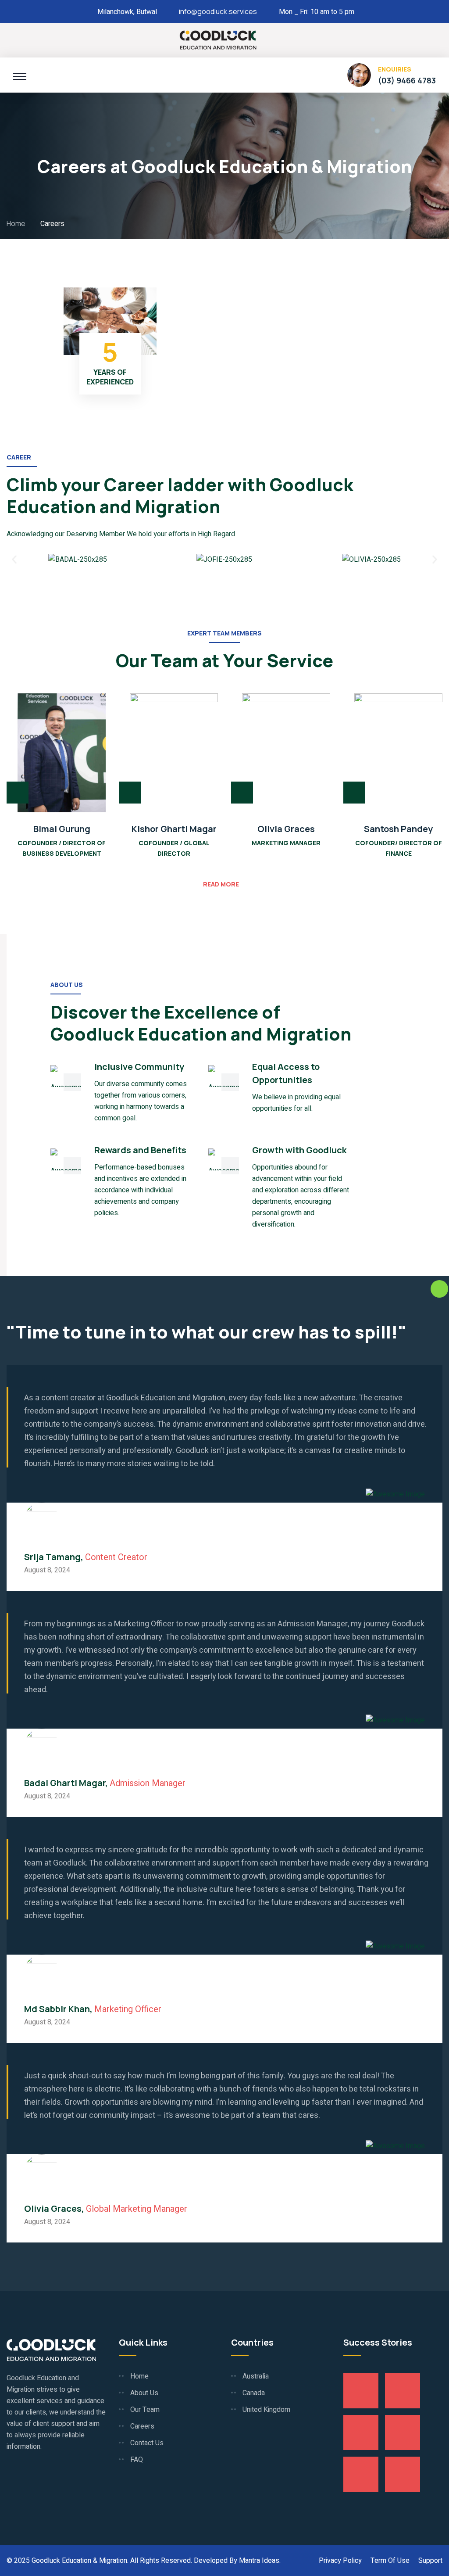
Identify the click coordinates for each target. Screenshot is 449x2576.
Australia (256, 2376)
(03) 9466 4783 (407, 80)
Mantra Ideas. (260, 2561)
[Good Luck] (218, 39)
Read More (221, 884)
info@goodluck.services (218, 11)
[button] (14, 559)
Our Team (145, 2410)
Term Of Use (390, 2561)
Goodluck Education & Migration (79, 2561)
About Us (144, 2393)
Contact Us (147, 2443)
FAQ (137, 2460)
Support (430, 2561)
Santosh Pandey (398, 829)
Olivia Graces (286, 829)
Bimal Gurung (62, 829)
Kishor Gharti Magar (174, 829)
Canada (254, 2393)
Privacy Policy (340, 2561)
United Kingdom (266, 2410)
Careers (142, 2426)
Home (17, 223)
